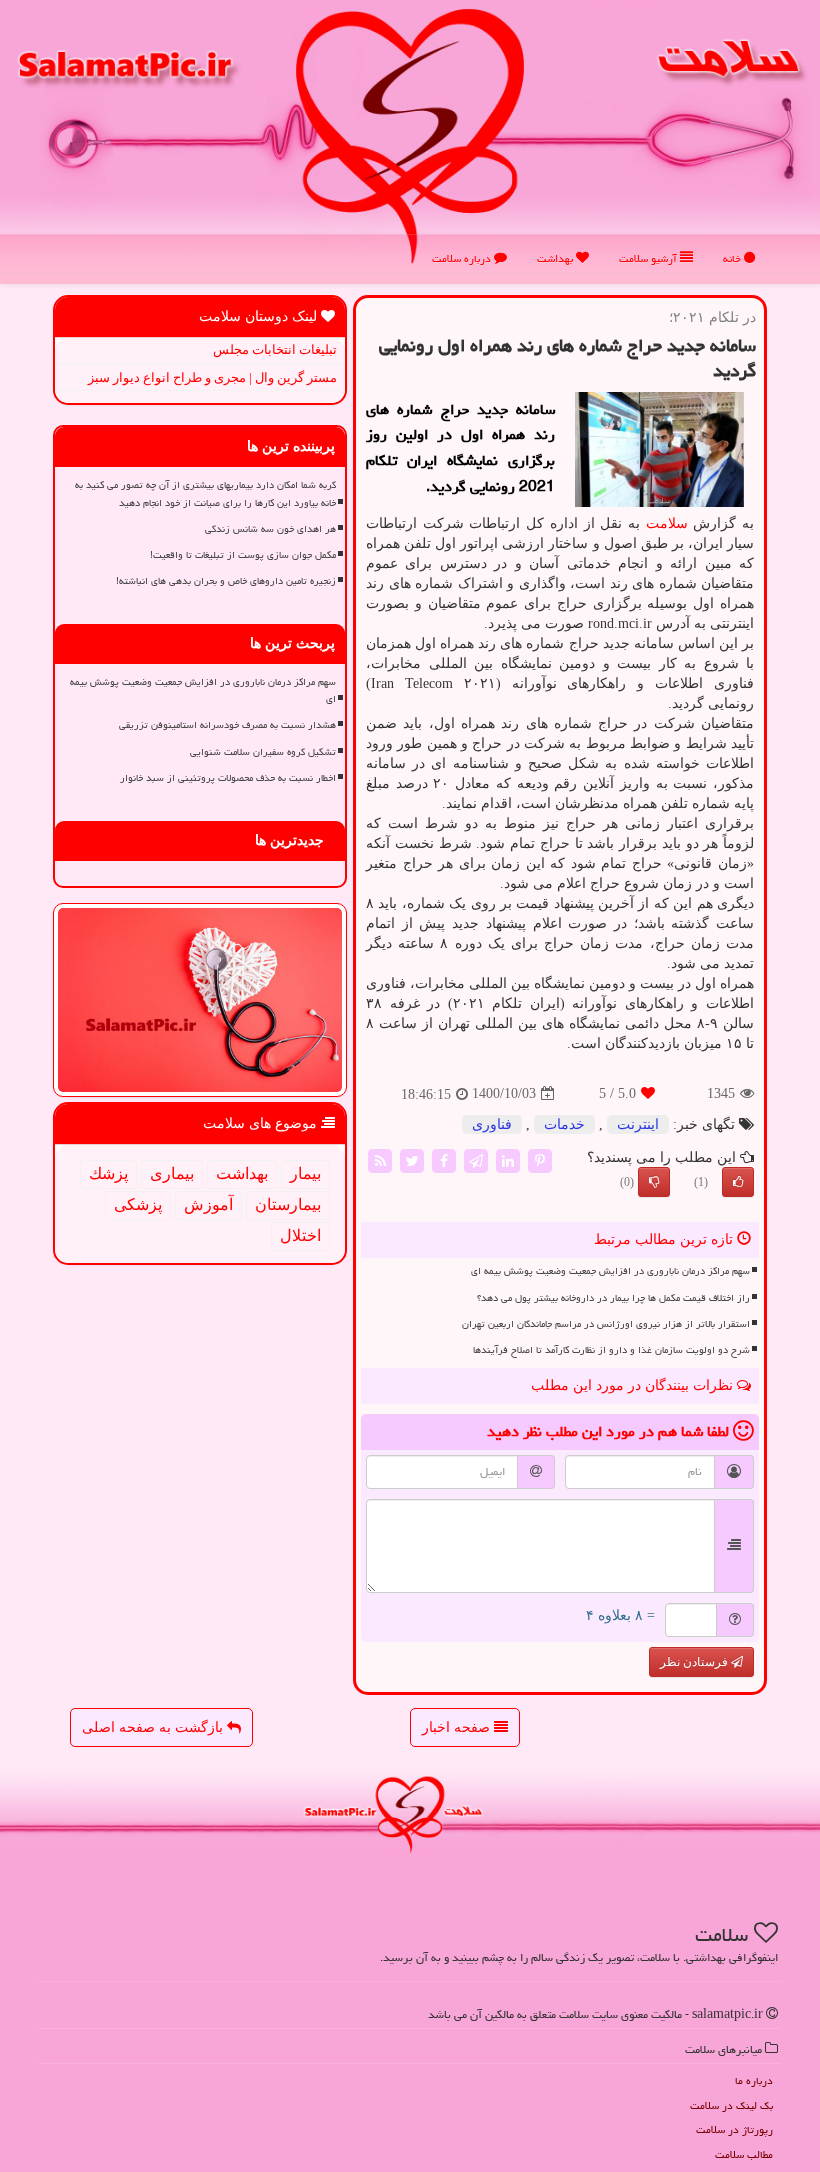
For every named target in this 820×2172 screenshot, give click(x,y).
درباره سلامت (463, 258)
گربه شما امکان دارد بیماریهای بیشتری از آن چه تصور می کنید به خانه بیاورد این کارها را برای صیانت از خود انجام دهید (205, 493)
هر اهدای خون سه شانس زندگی (270, 529)
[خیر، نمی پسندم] (654, 1182)
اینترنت (638, 1124)
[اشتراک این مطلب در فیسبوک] (444, 1159)
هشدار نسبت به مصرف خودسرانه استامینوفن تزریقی (227, 725)
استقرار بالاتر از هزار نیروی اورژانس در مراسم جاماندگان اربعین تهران (606, 1324)
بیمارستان (288, 1204)
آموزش (208, 1204)
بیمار (305, 1173)
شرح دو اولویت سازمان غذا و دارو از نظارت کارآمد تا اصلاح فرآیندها (611, 1350)
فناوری (492, 1124)
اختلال (300, 1235)
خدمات (564, 1124)
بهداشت (556, 258)
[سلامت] (410, 135)
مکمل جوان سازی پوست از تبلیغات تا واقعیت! (243, 555)
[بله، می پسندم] (738, 1182)
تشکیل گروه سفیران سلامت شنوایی (263, 752)
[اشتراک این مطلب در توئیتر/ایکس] (412, 1159)
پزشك (108, 1173)
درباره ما (754, 2080)
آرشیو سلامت (649, 258)
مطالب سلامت (744, 2154)
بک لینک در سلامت (731, 2105)
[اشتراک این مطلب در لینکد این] (508, 1159)
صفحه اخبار (458, 1727)
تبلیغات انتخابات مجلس (275, 349)
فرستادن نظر (695, 1662)
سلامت (667, 523)
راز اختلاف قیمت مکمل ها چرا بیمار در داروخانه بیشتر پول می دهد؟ (613, 1298)
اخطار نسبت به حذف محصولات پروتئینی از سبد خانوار (228, 778)
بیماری (172, 1173)
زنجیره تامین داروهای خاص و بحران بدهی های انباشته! (226, 581)
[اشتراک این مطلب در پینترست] (540, 1159)
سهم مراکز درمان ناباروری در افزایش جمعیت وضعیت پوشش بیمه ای (610, 1271)
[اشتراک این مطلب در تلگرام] (476, 1159)
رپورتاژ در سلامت (734, 2129)
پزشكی (138, 1204)
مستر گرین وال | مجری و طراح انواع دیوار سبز (212, 377)
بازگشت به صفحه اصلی (154, 1727)
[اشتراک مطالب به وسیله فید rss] (380, 1159)
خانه (733, 258)
